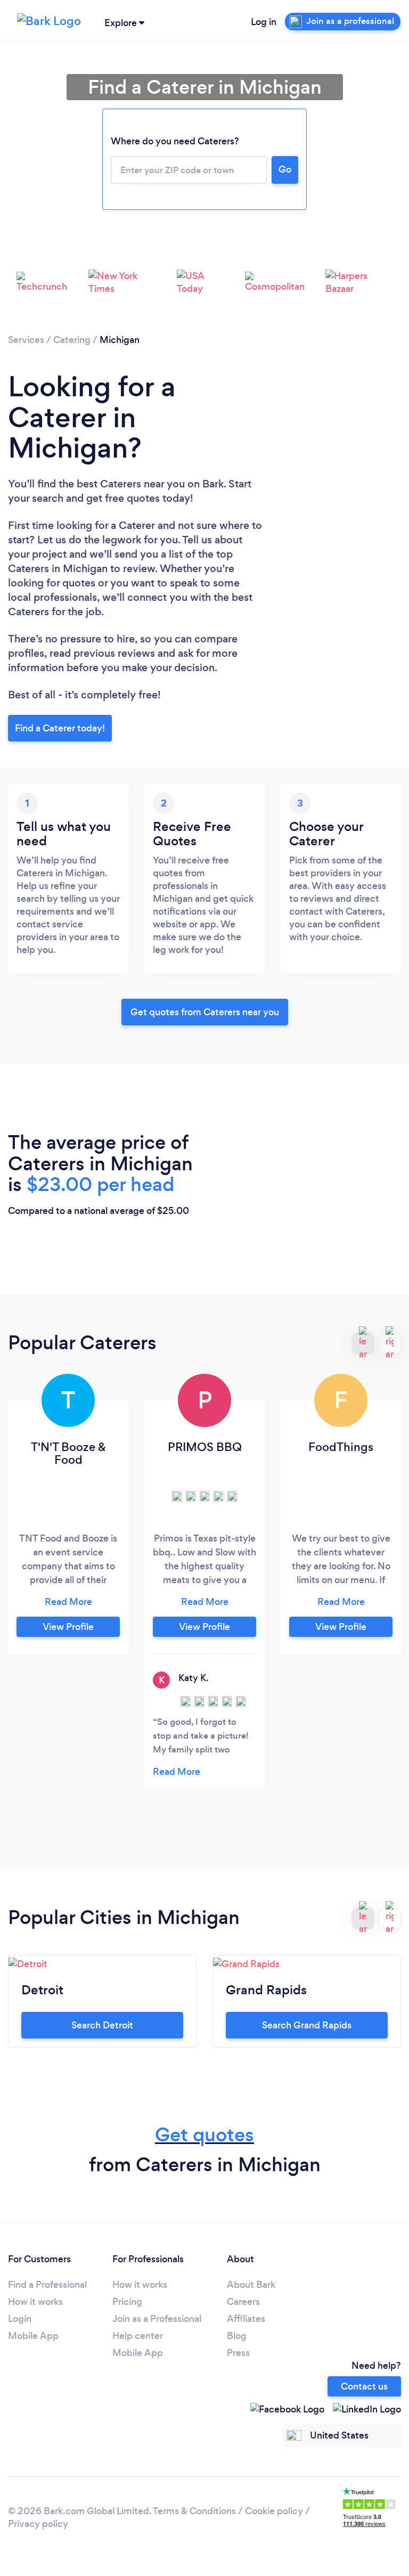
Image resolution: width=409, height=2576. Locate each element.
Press (238, 2353)
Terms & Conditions (194, 2511)
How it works (35, 2302)
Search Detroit (102, 2025)
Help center (138, 2336)
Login (20, 2319)
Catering (72, 340)
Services (26, 340)
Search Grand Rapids (307, 2025)
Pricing (127, 2302)
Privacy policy (38, 2524)
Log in (264, 22)
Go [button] (285, 169)
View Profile (68, 1627)
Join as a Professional (157, 2319)
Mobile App (33, 2336)
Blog (237, 2336)
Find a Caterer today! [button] (60, 728)
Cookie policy (274, 2511)
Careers (243, 2302)
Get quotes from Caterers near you (205, 1012)
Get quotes (204, 2135)
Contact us (364, 2386)
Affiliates (246, 2319)
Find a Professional (47, 2285)
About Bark (251, 2285)
